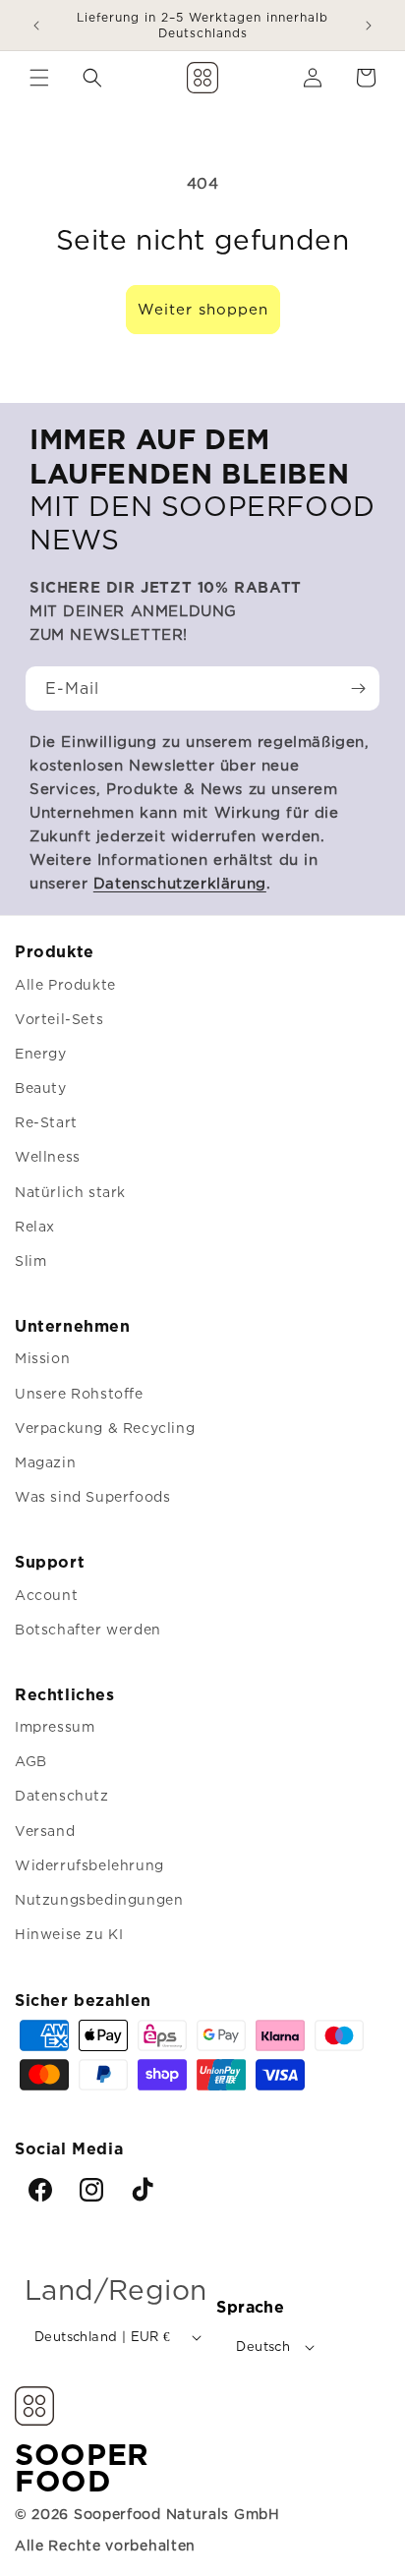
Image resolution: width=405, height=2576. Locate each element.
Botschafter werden (88, 1629)
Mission (42, 1358)
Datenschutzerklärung (180, 883)
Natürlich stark (70, 1192)
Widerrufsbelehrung (89, 1865)
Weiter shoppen (203, 309)
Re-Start (46, 1122)
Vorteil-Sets (59, 1019)
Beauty (41, 1088)
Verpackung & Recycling (105, 1428)
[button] (39, 78)
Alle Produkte (65, 984)
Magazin (45, 1462)
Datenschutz (62, 1795)
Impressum (55, 1726)
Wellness (48, 1156)
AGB (31, 1761)
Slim (30, 1260)
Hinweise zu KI (69, 1934)
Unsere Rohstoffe (79, 1393)
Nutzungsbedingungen (99, 1899)
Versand (45, 1831)
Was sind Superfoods (92, 1496)
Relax (35, 1226)
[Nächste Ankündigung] (369, 26)
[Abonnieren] (358, 688)
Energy (41, 1053)
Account (46, 1595)
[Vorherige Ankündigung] (36, 26)
